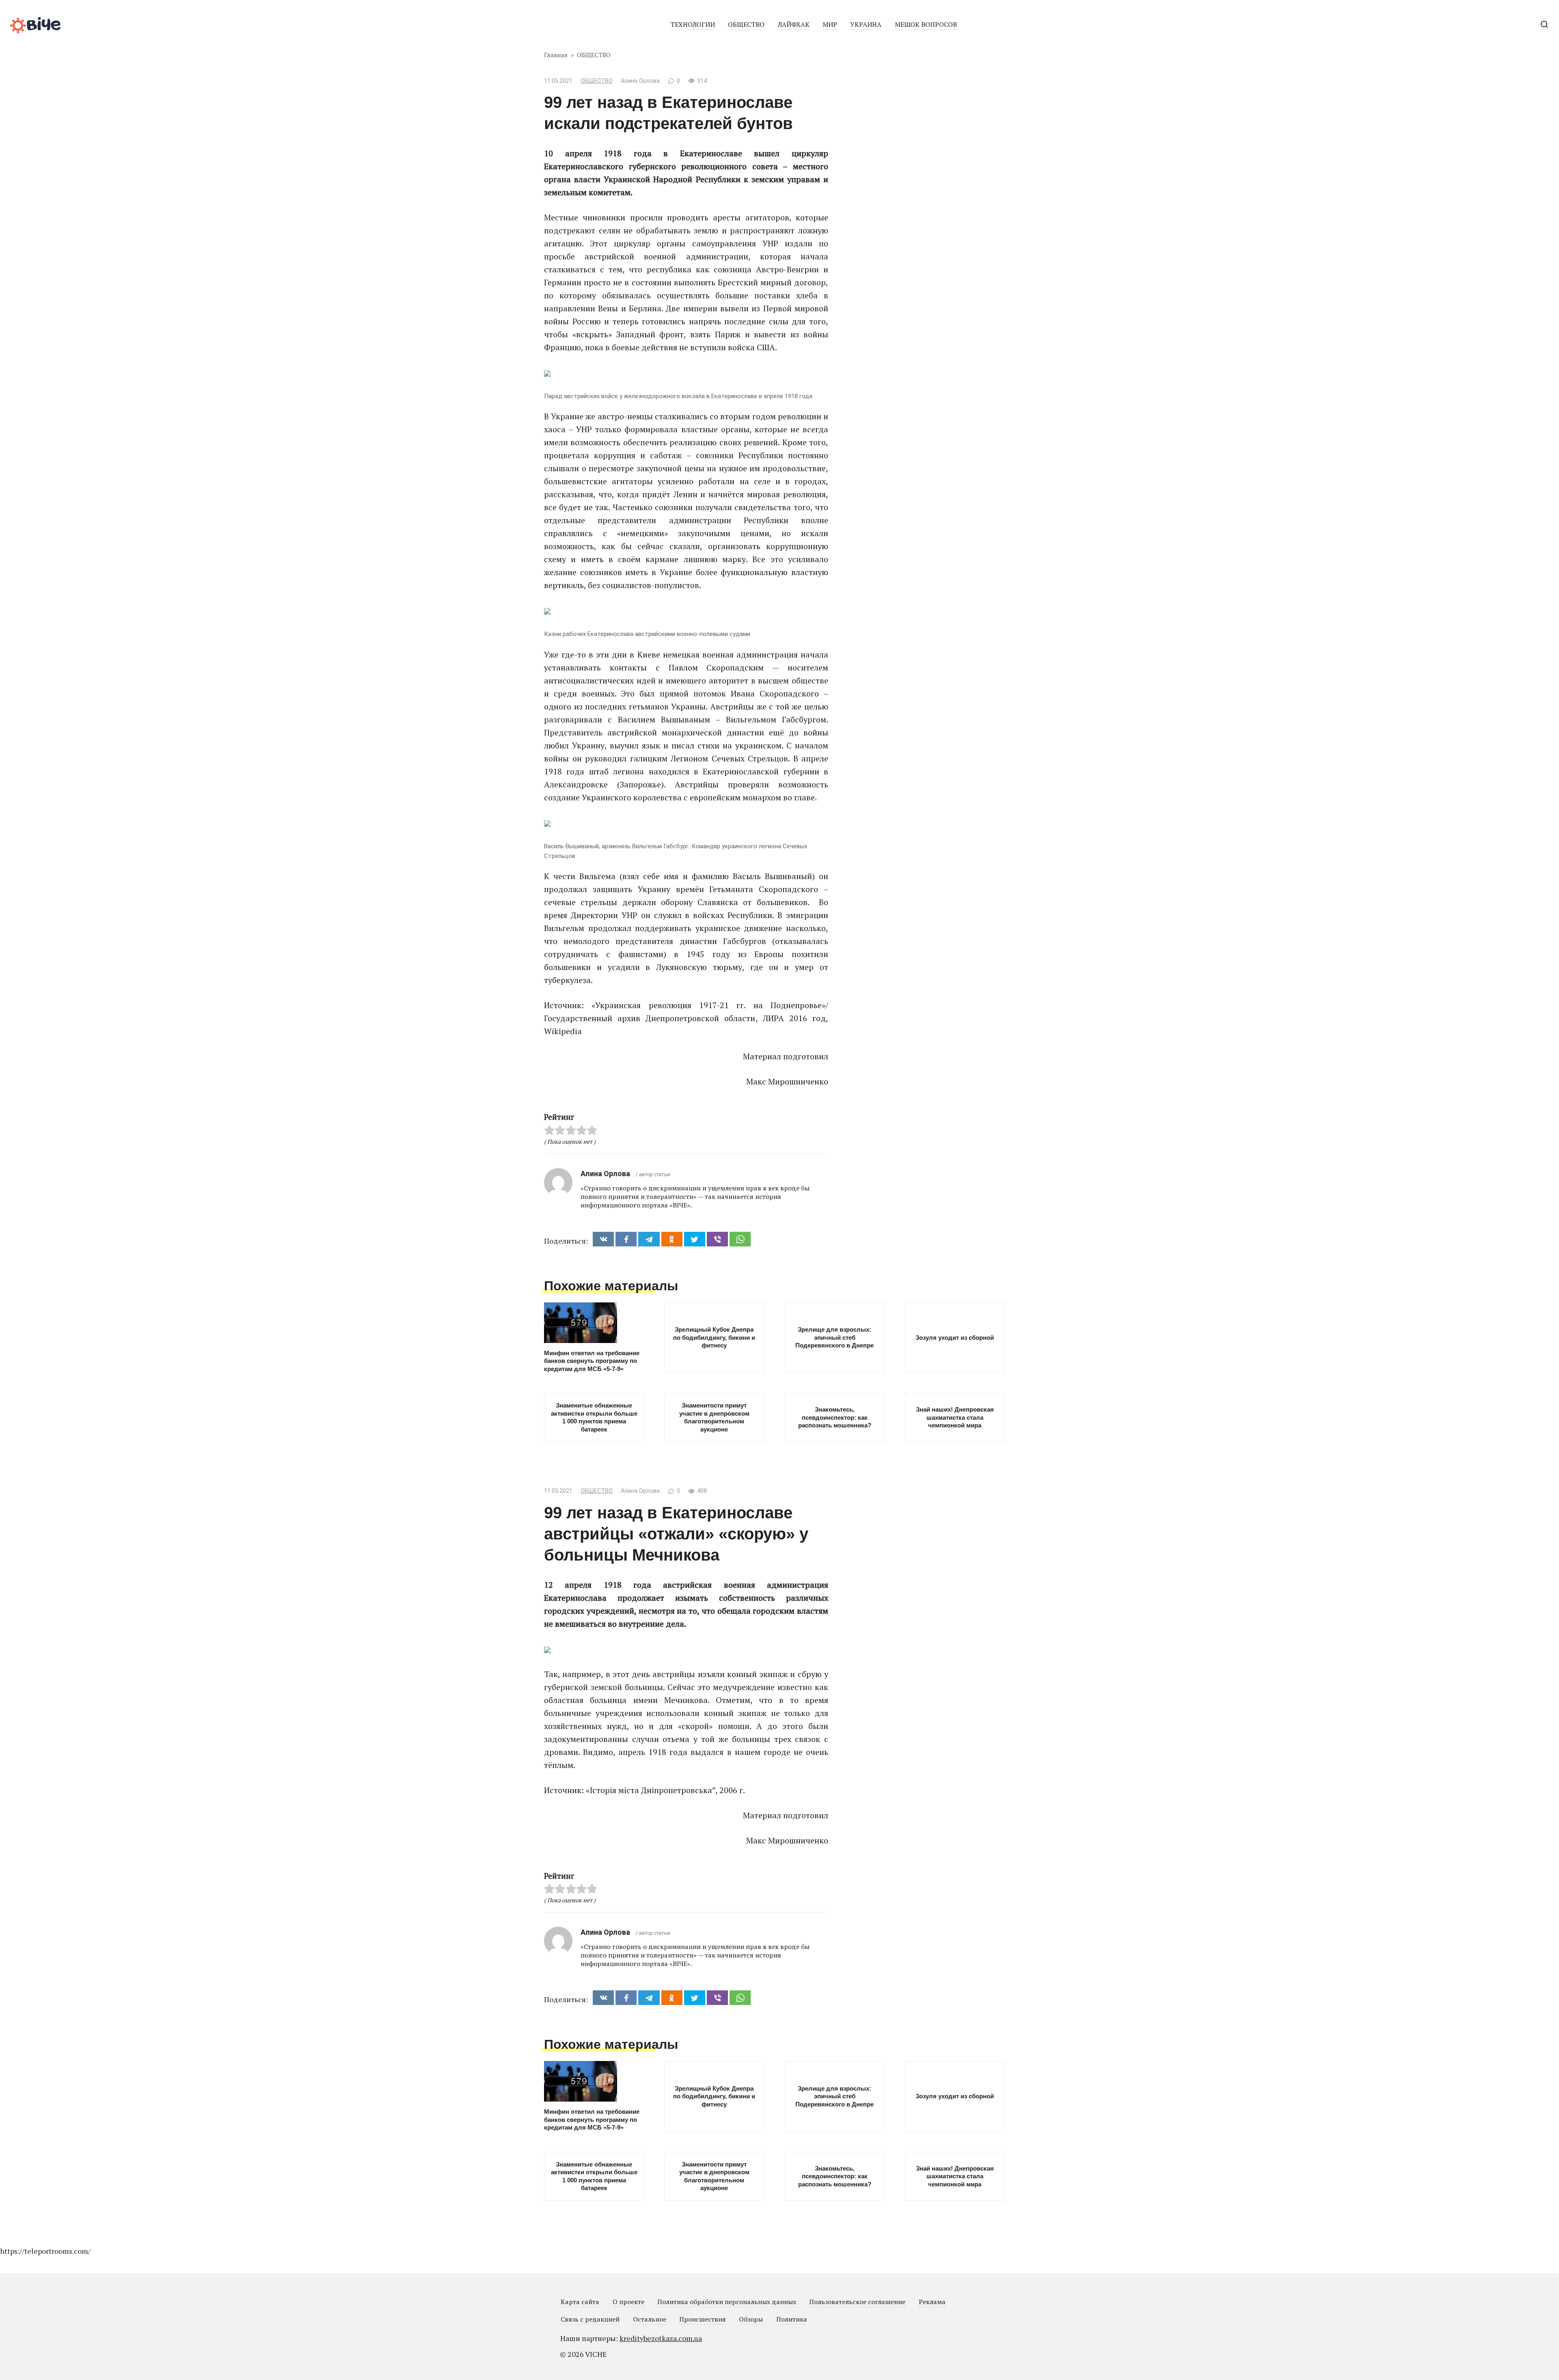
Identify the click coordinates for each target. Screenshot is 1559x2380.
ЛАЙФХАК (794, 24)
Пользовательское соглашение (857, 2302)
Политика (792, 2319)
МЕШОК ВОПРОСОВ (926, 24)
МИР (830, 24)
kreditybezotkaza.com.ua (661, 2338)
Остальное (650, 2319)
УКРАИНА (866, 24)
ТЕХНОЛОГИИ (693, 24)
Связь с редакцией (590, 2319)
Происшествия (703, 2319)
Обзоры (751, 2319)
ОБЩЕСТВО (746, 24)
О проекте (628, 2302)
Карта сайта (580, 2302)
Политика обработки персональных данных (727, 2302)
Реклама (932, 2302)
